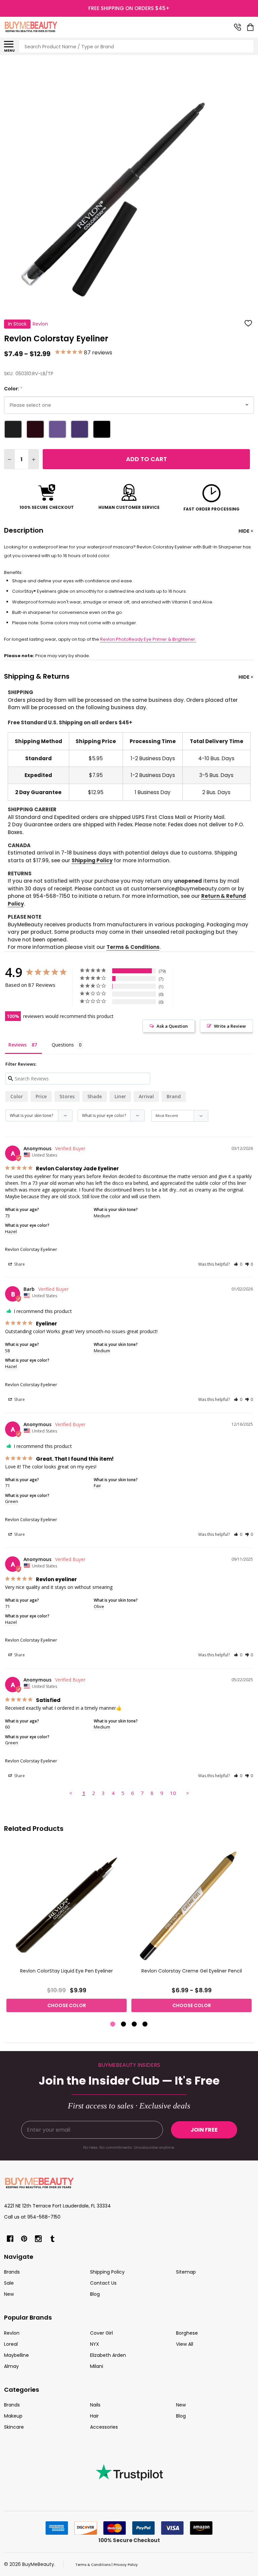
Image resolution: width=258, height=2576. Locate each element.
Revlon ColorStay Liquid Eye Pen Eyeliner (67, 1971)
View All (185, 2344)
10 (173, 1793)
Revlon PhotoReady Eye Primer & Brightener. (148, 639)
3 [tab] (135, 2024)
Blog (95, 2294)
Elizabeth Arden (108, 2355)
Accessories (104, 2427)
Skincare (14, 2427)
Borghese (187, 2333)
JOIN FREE (204, 2130)
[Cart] (251, 27)
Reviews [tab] (17, 1045)
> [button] (188, 1793)
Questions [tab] (63, 1045)
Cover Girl (101, 2333)
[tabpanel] (67, 1930)
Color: (13, 389)
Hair (94, 2416)
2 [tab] (124, 2024)
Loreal (11, 2344)
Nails (95, 2405)
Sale (9, 2283)
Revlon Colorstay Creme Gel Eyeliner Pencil (192, 1971)
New (9, 2294)
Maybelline (16, 2355)
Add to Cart (146, 459)
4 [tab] (145, 2024)
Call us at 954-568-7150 (32, 2217)
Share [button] (19, 1264)
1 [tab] (113, 2024)
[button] (238, 1264)
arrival (146, 1096)
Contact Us (103, 2283)
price (41, 1096)
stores (67, 1096)
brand (174, 1096)
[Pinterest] (24, 2239)
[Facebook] (10, 2239)
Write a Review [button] (230, 1026)
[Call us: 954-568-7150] (238, 27)
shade (95, 1096)
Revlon (12, 2333)
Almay (11, 2366)
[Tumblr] (52, 2239)
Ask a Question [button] (172, 1026)
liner (120, 1096)
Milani (97, 2366)
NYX (95, 2344)
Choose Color (67, 2005)
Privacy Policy (126, 2565)
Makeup (13, 2416)
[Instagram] (38, 2239)
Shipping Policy (92, 860)
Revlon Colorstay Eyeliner (31, 1249)
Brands (12, 2272)
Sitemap (186, 2272)
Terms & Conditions (133, 947)
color (17, 1096)
